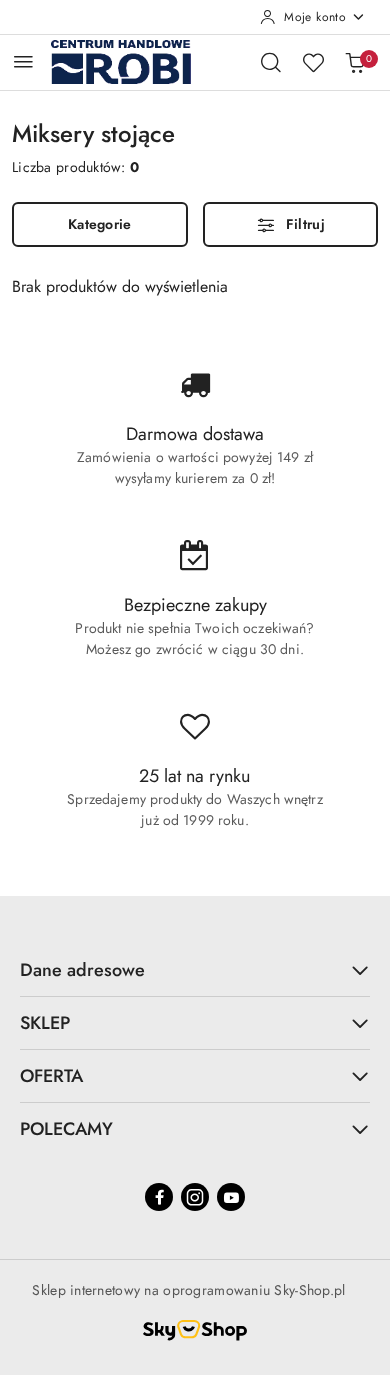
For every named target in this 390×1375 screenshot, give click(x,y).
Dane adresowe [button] (82, 970)
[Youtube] (231, 1197)
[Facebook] (159, 1197)
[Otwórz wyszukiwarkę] (271, 62)
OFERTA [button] (51, 1076)
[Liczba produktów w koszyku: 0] (355, 62)
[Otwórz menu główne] (23, 61)
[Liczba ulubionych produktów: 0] (313, 62)
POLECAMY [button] (66, 1129)
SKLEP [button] (45, 1023)
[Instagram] (195, 1197)
